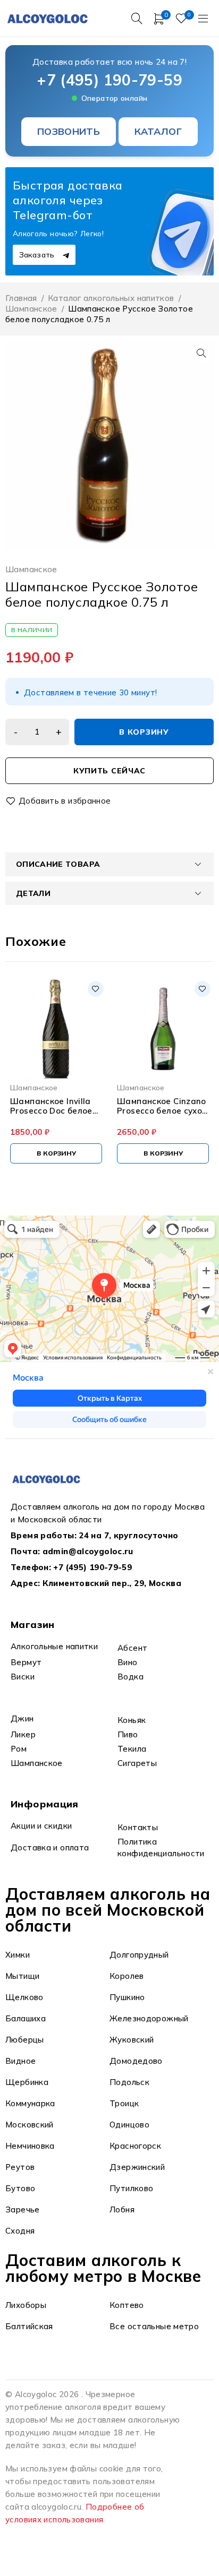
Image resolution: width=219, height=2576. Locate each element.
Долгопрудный (139, 1955)
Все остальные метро (154, 2326)
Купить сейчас (109, 771)
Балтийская (29, 2326)
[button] (201, 353)
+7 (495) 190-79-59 (109, 80)
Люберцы (25, 2040)
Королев (127, 1976)
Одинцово (129, 2125)
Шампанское (31, 309)
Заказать (38, 255)
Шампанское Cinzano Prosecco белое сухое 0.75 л (162, 1106)
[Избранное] (59, 801)
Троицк (124, 2103)
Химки (18, 1955)
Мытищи (22, 1976)
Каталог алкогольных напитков (111, 298)
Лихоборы (26, 2305)
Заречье (23, 2209)
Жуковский (132, 2040)
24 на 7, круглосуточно (128, 1535)
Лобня (122, 2209)
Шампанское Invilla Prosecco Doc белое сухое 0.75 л (51, 1106)
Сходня (20, 2231)
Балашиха (26, 2018)
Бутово (20, 2188)
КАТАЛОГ (158, 131)
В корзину (144, 732)
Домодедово (136, 2061)
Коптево (127, 2305)
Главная (21, 298)
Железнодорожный (149, 2018)
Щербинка (27, 2082)
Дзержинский (137, 2167)
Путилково (131, 2188)
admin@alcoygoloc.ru (88, 1551)
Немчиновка (30, 2146)
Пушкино (127, 1997)
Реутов (20, 2167)
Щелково (24, 1997)
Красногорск (135, 2146)
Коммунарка (30, 2103)
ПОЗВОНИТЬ (69, 131)
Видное (20, 2061)
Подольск (129, 2082)
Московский (30, 2125)
